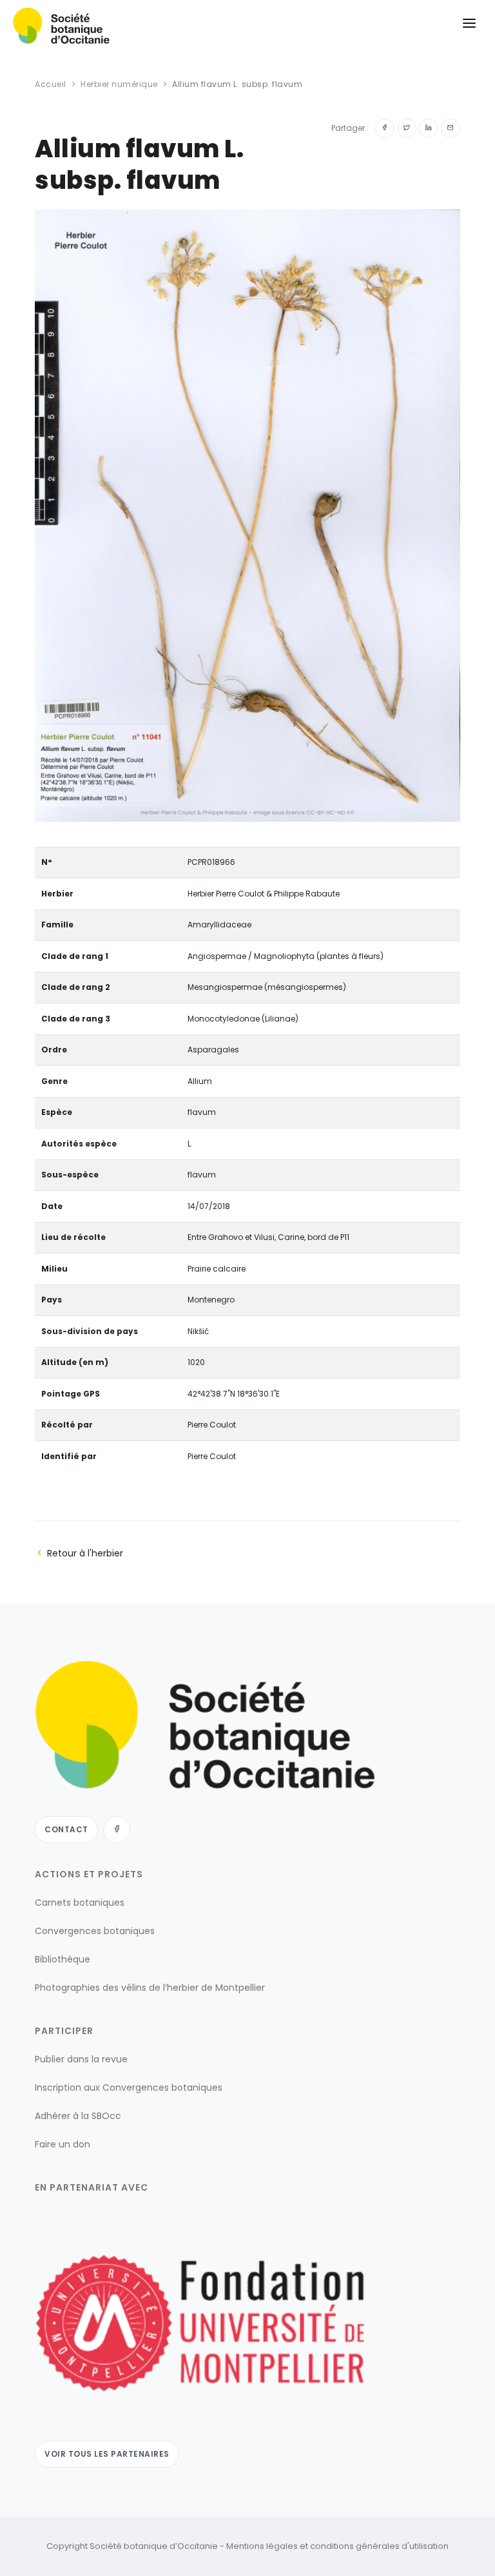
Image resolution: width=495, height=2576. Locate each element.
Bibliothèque (63, 1959)
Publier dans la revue (81, 2059)
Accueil (51, 84)
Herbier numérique (119, 84)
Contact (66, 1829)
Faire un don (63, 2144)
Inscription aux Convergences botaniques (129, 2087)
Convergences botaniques (95, 1931)
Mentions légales (262, 2546)
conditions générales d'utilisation (379, 2546)
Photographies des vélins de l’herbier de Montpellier (150, 1988)
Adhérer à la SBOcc (78, 2116)
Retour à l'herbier (85, 1553)
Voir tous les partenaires (107, 2454)
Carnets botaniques (80, 1903)
